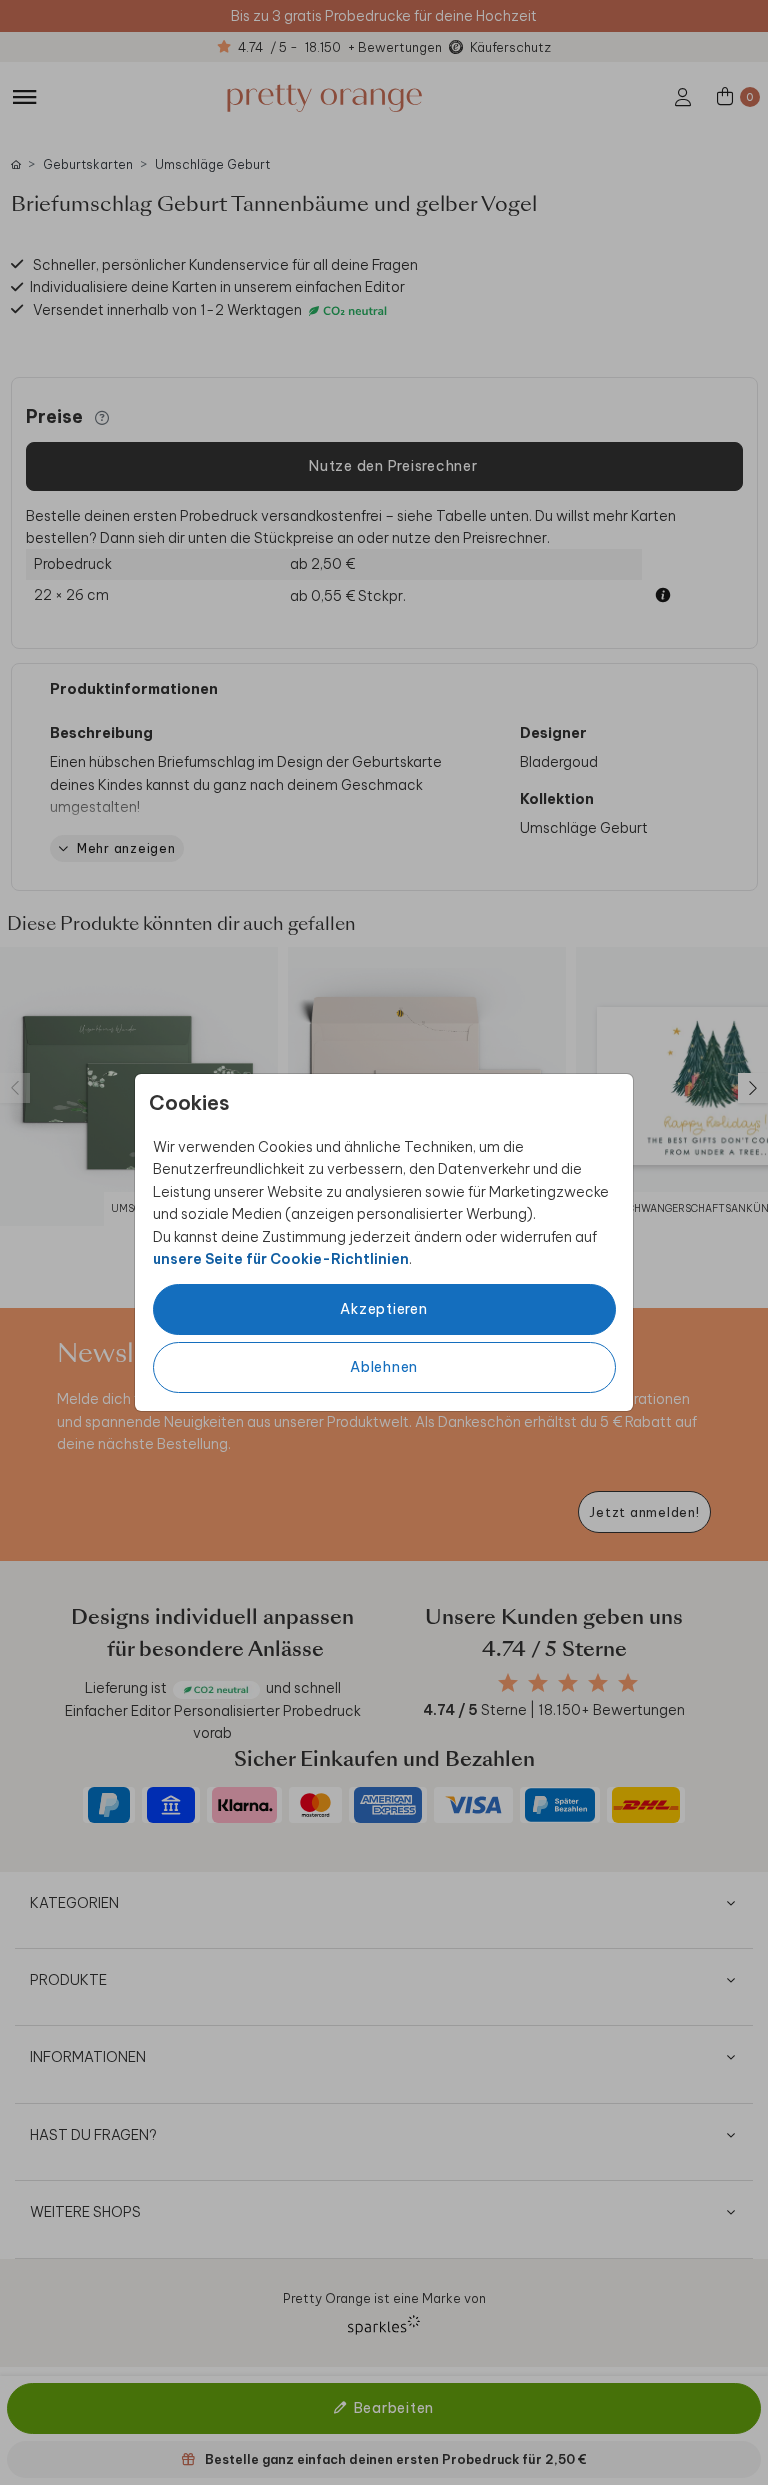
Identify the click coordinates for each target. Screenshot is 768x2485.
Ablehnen (384, 1367)
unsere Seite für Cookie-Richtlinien (281, 1259)
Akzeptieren (383, 1309)
